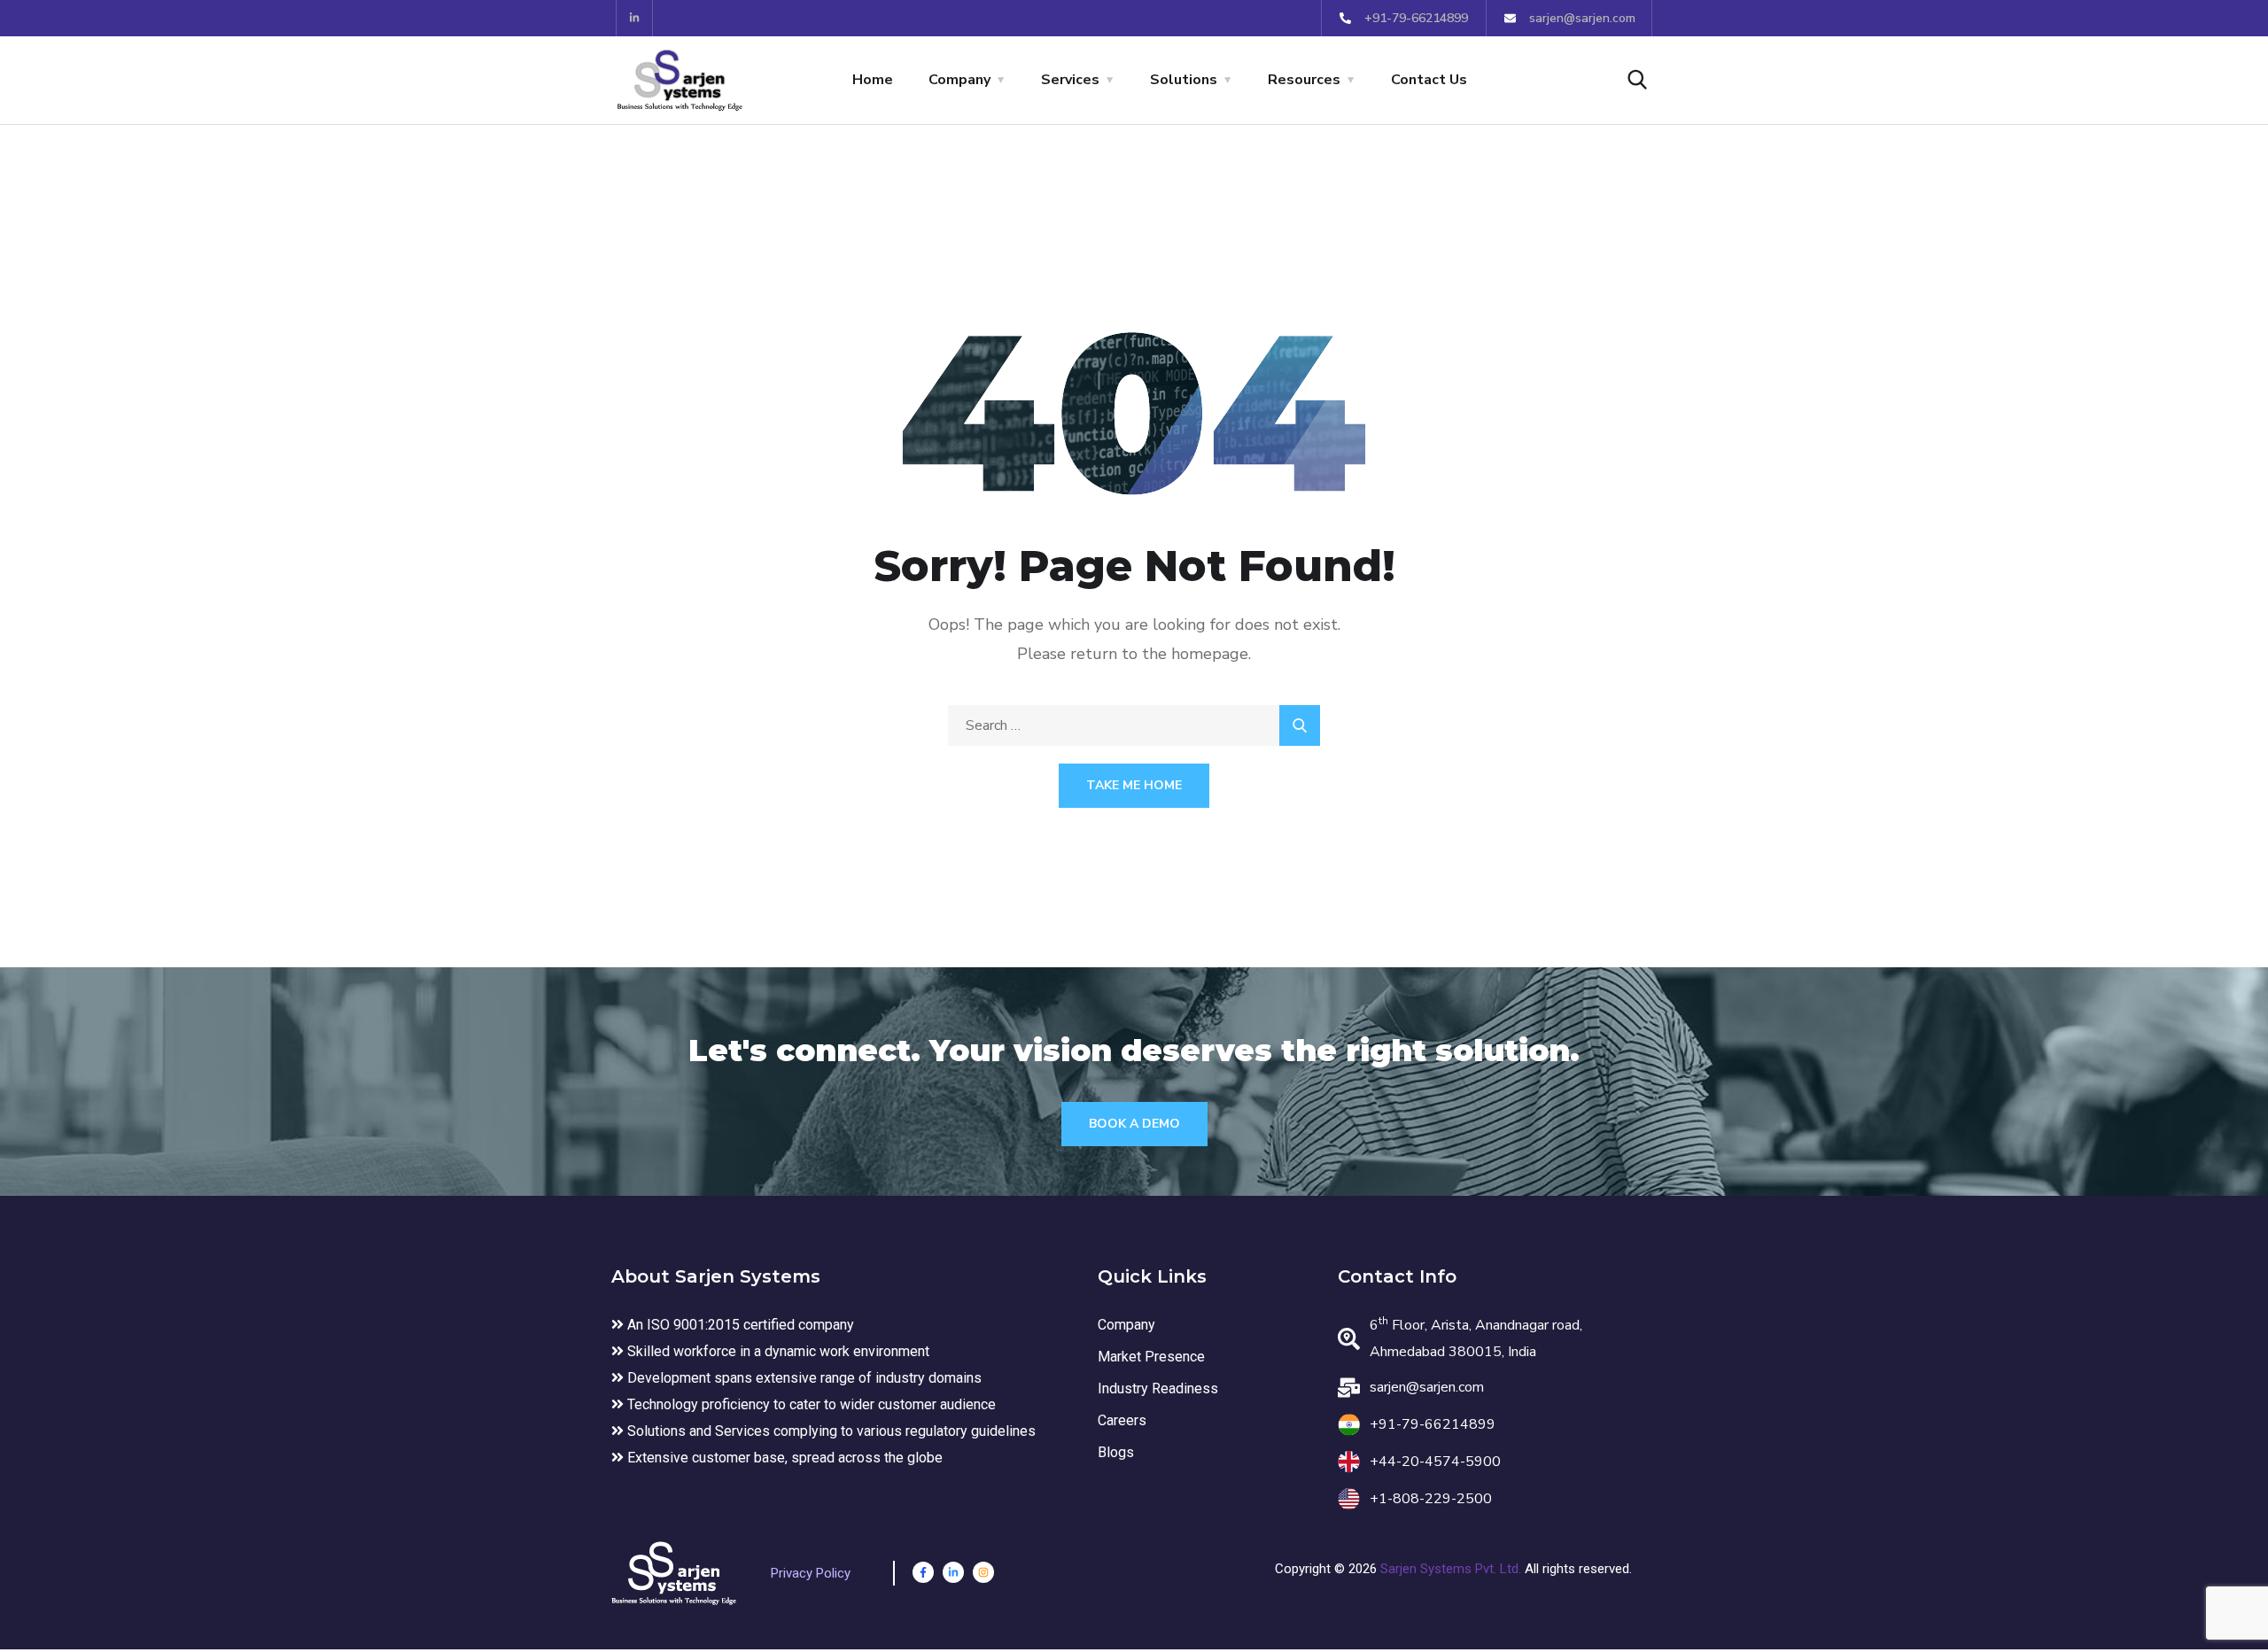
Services (1070, 80)
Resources (1304, 80)
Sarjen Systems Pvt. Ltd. (1452, 1569)
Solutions (1184, 80)
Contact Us (1429, 80)
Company (959, 80)
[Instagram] (983, 1572)
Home (873, 80)
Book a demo (1134, 1124)
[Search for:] (1134, 725)
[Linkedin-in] (635, 18)
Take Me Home (1134, 785)
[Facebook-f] (923, 1572)
